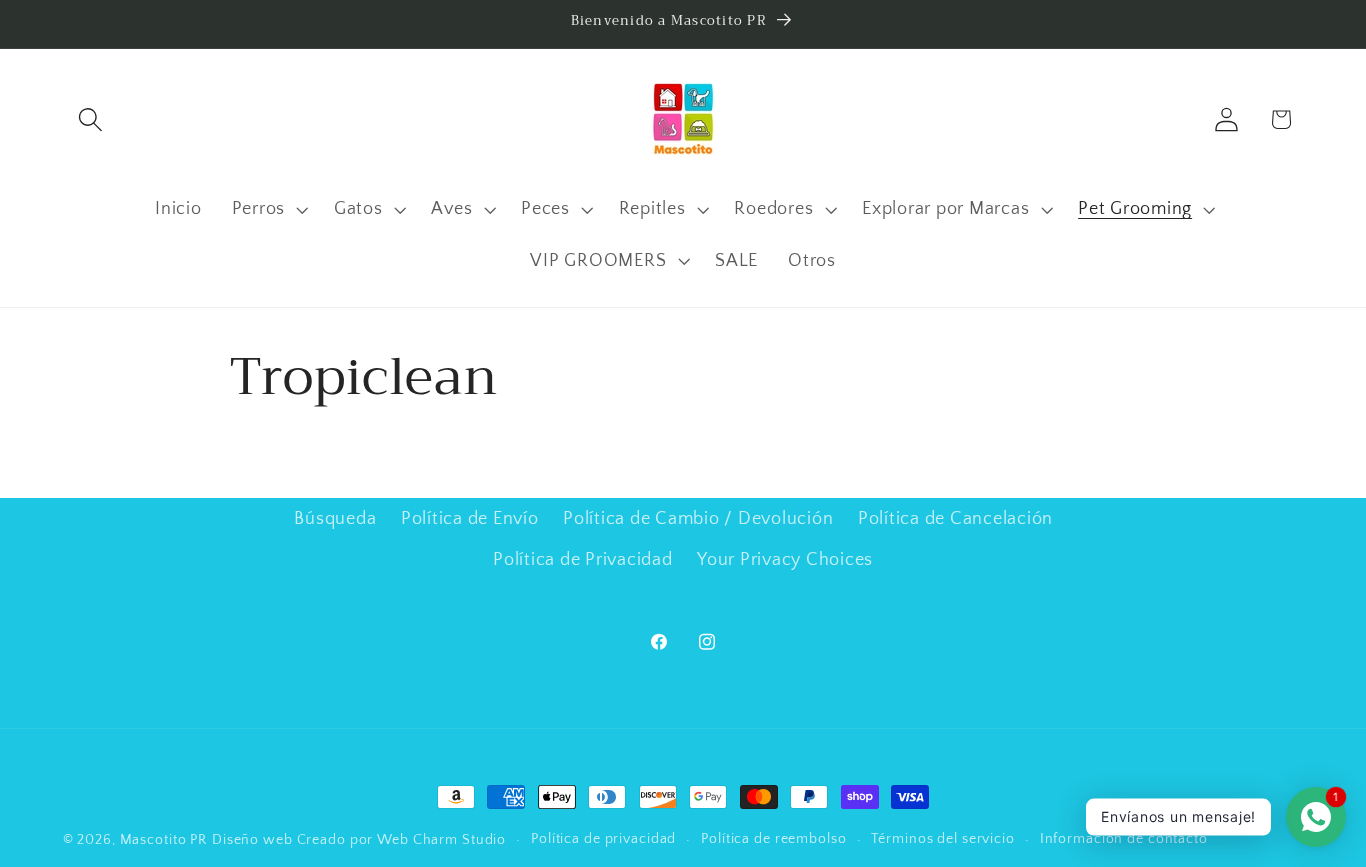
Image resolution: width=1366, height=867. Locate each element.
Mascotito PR (164, 840)
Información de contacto (1124, 839)
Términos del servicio (942, 839)
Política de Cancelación (955, 518)
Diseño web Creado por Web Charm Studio (359, 840)
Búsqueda (335, 518)
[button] (90, 119)
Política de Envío (470, 518)
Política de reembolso (773, 839)
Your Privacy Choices (785, 559)
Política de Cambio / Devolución (698, 518)
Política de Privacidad (583, 559)
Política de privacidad (603, 839)
